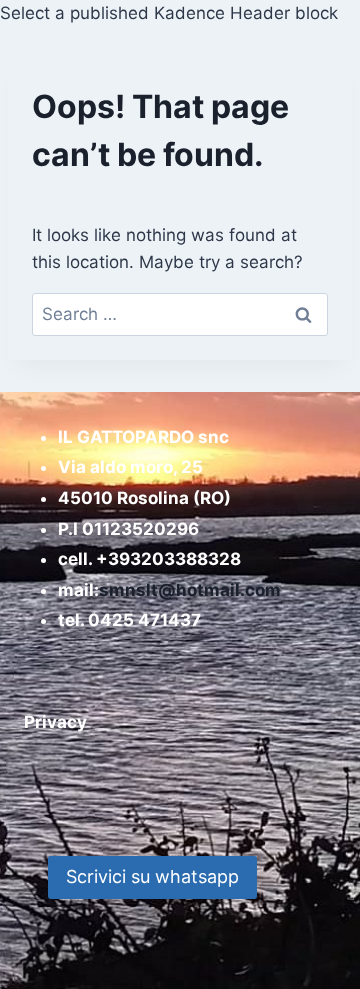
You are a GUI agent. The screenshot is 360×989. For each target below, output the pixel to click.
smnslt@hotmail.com (190, 590)
